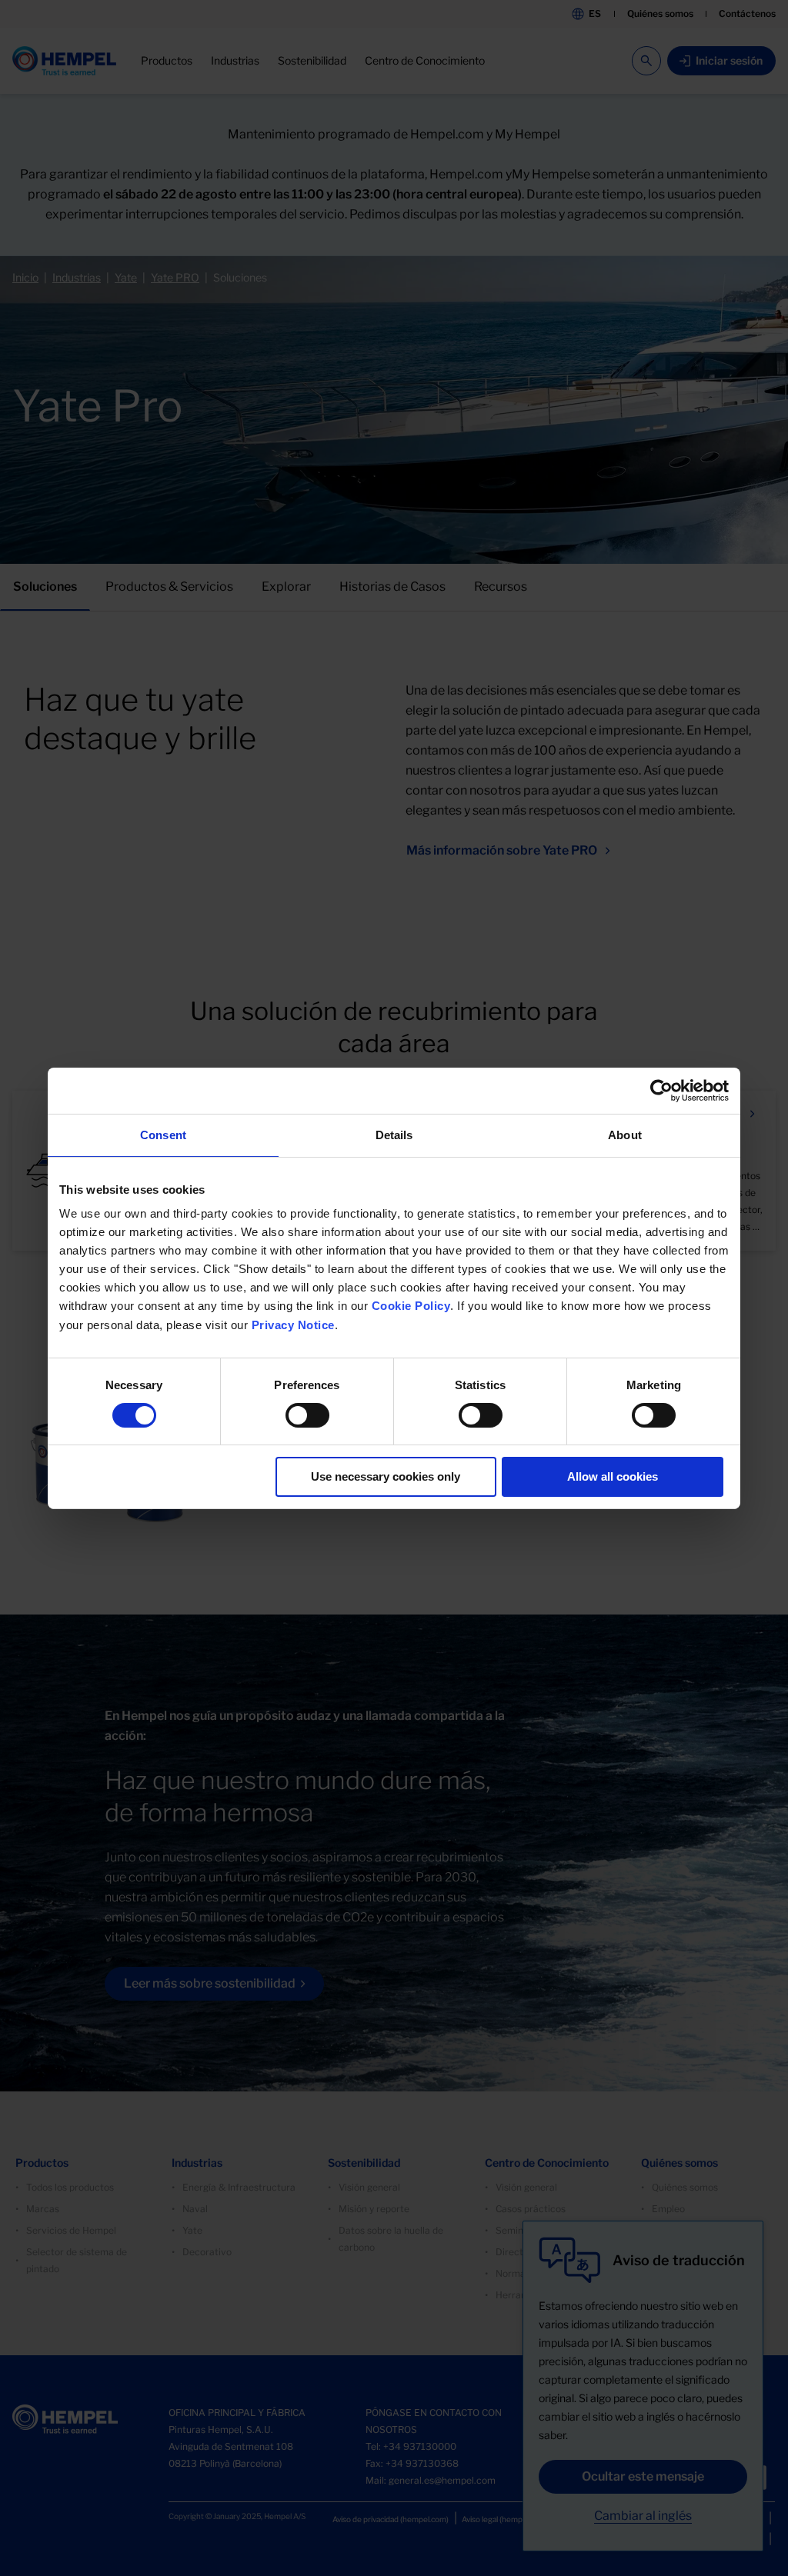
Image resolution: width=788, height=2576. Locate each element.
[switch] (307, 1415)
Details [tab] (394, 1134)
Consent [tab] (163, 1134)
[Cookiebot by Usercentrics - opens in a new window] (661, 1090)
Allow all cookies (613, 1476)
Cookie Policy (411, 1306)
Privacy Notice (293, 1325)
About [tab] (625, 1134)
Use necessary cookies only (386, 1476)
